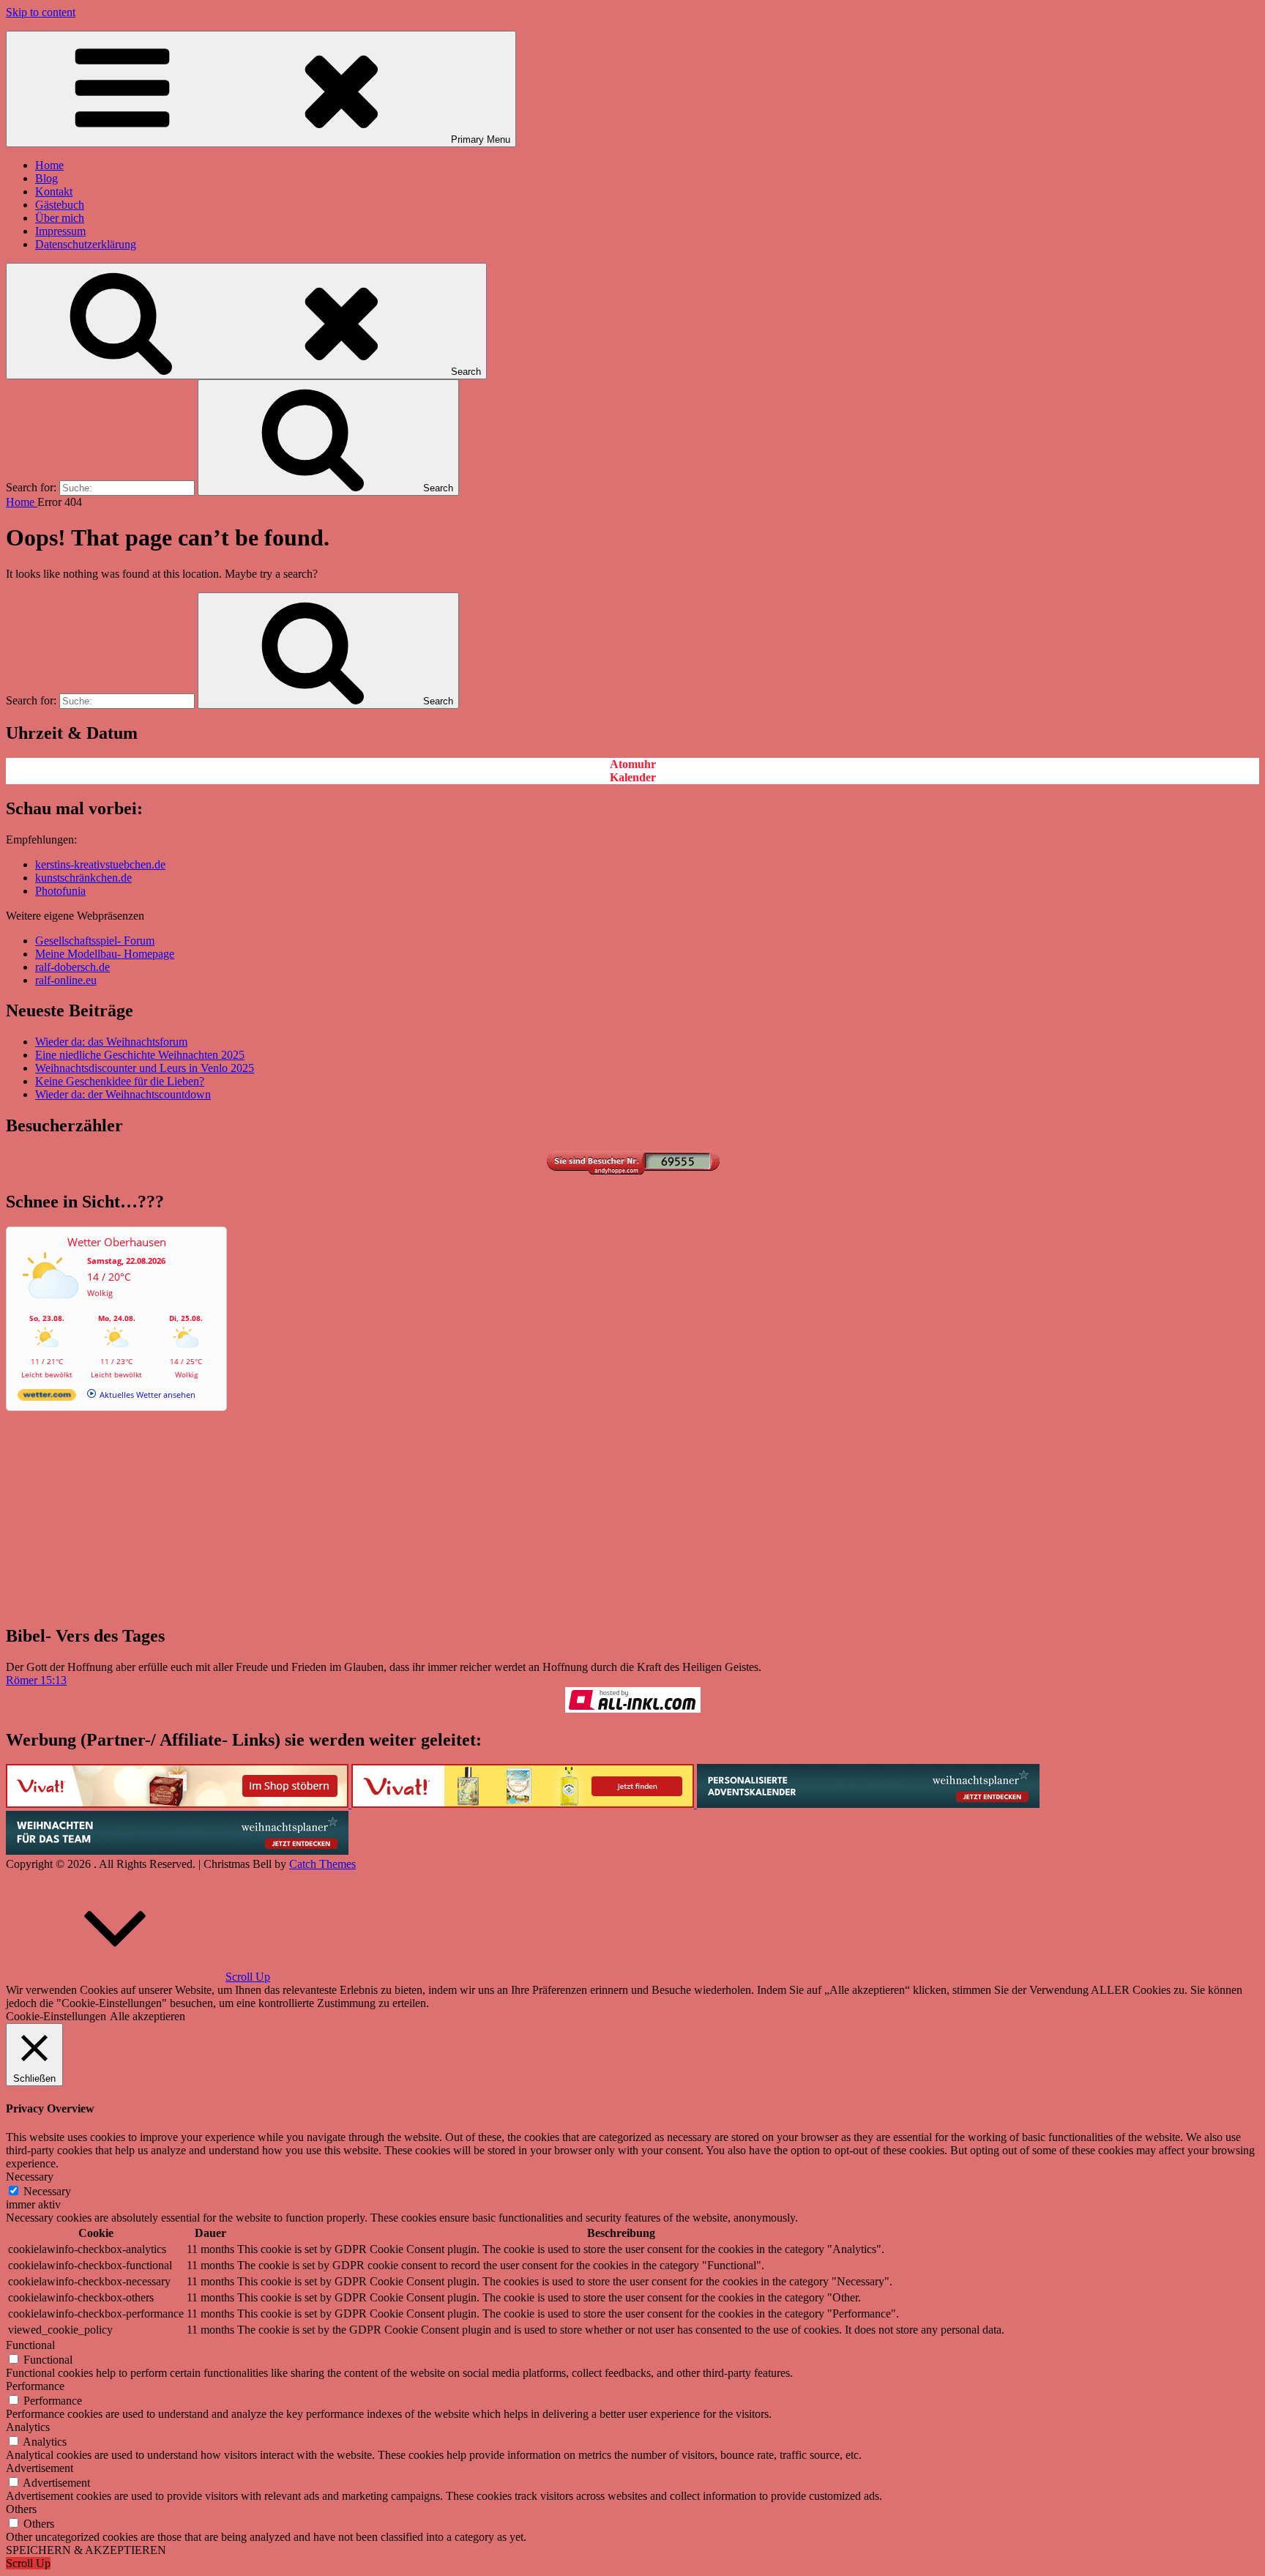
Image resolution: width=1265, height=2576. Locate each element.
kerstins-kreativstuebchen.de (100, 864)
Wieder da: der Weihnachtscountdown (123, 1094)
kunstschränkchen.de (83, 878)
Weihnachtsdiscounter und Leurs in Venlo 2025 (145, 1068)
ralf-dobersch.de (72, 967)
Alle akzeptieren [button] (148, 2016)
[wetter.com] (47, 1397)
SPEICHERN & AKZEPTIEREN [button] (86, 2550)
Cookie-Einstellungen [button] (56, 2016)
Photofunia (60, 891)
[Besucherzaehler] (632, 1170)
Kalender (633, 777)
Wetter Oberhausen (117, 1242)
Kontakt (54, 191)
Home (49, 165)
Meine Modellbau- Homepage (105, 954)
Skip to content (41, 12)
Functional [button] (30, 2345)
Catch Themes (322, 1864)
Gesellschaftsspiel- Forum (95, 941)
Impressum (60, 231)
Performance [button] (35, 2386)
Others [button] (21, 2509)
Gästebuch (60, 205)
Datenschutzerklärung (86, 244)
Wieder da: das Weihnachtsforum (111, 1042)
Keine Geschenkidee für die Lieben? (120, 1081)
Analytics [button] (28, 2427)
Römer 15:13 (36, 1680)
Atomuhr (633, 764)
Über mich (60, 218)
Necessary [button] (30, 2177)
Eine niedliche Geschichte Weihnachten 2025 (140, 1055)
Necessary (47, 2191)
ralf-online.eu (66, 980)
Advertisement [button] (40, 2468)
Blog (46, 178)
